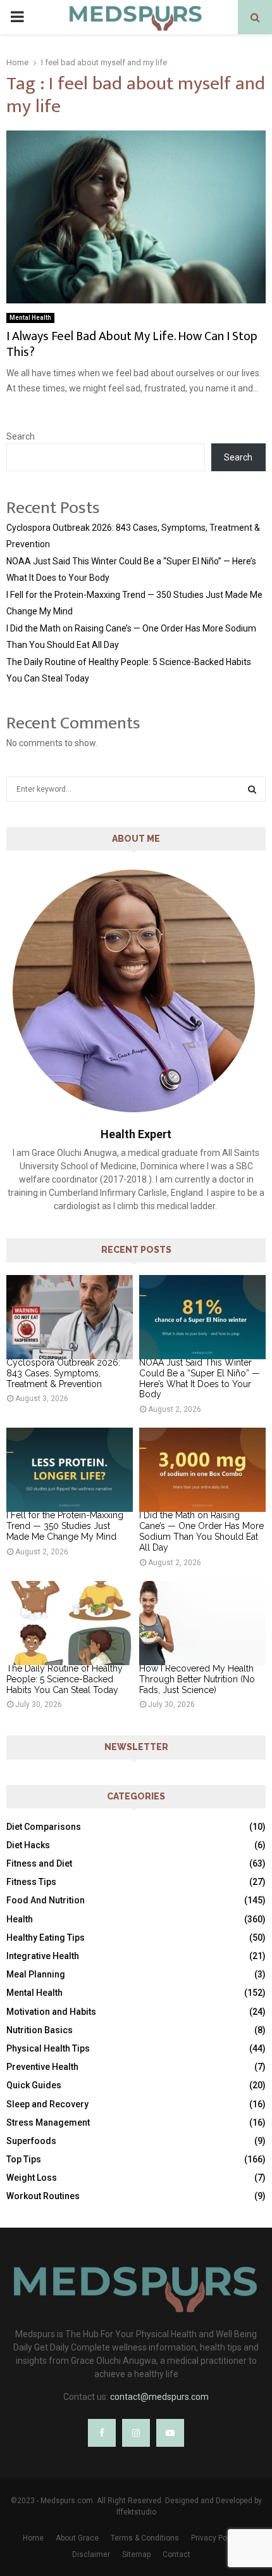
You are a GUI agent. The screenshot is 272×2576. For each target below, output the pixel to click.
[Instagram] (136, 2433)
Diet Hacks (28, 1845)
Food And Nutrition (46, 1900)
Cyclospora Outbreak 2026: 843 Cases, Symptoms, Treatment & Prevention (63, 1373)
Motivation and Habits (51, 2012)
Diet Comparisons (44, 1827)
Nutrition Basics (40, 2030)
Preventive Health (42, 2067)
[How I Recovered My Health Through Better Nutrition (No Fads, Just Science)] (202, 1623)
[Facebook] (102, 2433)
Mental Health (30, 318)
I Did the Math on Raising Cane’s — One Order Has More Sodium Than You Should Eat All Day (201, 1531)
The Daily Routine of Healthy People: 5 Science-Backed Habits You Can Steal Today (65, 1679)
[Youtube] (170, 2433)
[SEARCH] (252, 789)
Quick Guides (34, 2085)
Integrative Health (43, 1956)
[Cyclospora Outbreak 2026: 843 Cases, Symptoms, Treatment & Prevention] (70, 1317)
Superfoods (31, 2141)
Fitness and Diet (39, 1863)
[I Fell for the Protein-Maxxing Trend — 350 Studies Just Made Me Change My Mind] (70, 1470)
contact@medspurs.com (159, 2397)
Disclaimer (91, 2554)
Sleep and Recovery (47, 2104)
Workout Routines (43, 2196)
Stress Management (48, 2122)
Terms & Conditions (145, 2538)
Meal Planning (36, 1974)
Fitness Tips (31, 1882)
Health (20, 1919)
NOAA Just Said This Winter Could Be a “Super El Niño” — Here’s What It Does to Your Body (200, 1378)
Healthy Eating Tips (46, 1938)
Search (21, 436)
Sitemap (136, 2554)
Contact (176, 2554)
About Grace (77, 2538)
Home (33, 2538)
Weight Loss (32, 2178)
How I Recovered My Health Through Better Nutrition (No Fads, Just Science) (197, 1679)
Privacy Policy (215, 2538)
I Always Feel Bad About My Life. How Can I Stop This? (132, 344)
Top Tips (24, 2159)
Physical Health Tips (48, 2048)
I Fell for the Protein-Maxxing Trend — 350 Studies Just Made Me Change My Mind (65, 1526)
